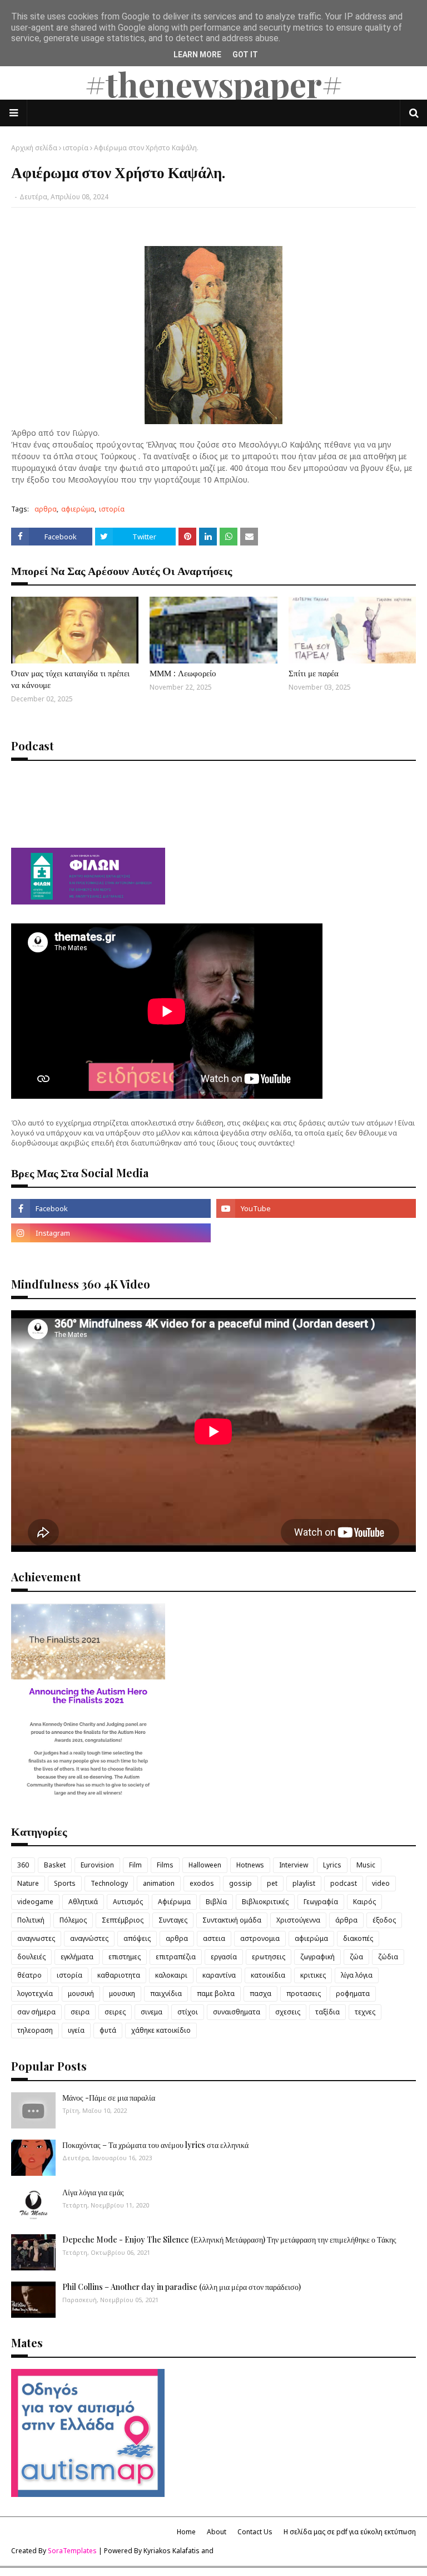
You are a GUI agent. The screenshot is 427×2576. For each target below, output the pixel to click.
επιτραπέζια (176, 1957)
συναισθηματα (237, 2012)
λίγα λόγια (357, 1975)
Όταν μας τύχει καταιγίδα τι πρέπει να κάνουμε (70, 679)
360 (23, 1865)
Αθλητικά (83, 1902)
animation (159, 1883)
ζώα (356, 1957)
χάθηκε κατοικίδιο (161, 2030)
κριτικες (313, 1975)
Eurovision (97, 1865)
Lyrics (332, 1865)
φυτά (108, 2030)
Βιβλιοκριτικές (265, 1902)
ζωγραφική (317, 1957)
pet (272, 1883)
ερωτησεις (269, 1957)
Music (366, 1865)
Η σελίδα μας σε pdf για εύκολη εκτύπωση (350, 2532)
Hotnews (250, 1865)
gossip (240, 1883)
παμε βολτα (216, 1994)
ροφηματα (353, 1994)
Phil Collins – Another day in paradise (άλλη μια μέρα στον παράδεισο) (182, 2287)
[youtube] (316, 1208)
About (217, 2532)
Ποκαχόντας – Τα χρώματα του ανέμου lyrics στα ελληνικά (155, 2145)
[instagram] (111, 1233)
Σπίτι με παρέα (314, 673)
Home (186, 2532)
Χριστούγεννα (298, 1920)
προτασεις (304, 1994)
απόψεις (137, 1938)
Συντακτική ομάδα (232, 1920)
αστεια (214, 1938)
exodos (202, 1883)
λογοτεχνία (35, 1994)
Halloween (205, 1865)
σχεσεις (288, 2012)
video (381, 1883)
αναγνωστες (36, 1938)
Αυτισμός (128, 1902)
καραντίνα (219, 1975)
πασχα (260, 1994)
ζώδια (388, 1957)
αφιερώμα (78, 509)
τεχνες (365, 2012)
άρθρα (346, 1920)
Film (135, 1865)
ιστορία (76, 148)
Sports (65, 1883)
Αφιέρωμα (174, 1902)
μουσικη (122, 1994)
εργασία (224, 1957)
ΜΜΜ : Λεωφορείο (183, 673)
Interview (294, 1865)
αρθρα (46, 509)
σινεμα (152, 2012)
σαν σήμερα (36, 2012)
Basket (55, 1865)
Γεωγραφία (321, 1902)
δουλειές (31, 1957)
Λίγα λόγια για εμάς (93, 2192)
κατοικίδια (268, 1975)
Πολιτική (31, 1920)
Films (165, 1865)
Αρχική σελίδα (34, 148)
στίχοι (188, 2012)
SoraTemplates (72, 2551)
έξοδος (384, 1920)
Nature (28, 1883)
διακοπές (358, 1938)
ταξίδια (327, 2012)
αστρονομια (260, 1938)
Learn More (197, 55)
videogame (35, 1902)
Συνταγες (173, 1920)
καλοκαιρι (171, 1975)
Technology (109, 1883)
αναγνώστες (89, 1938)
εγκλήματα (77, 1957)
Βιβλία (216, 1902)
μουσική (81, 1994)
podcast (344, 1883)
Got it (245, 55)
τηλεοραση (35, 2030)
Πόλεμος (73, 1920)
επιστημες (125, 1957)
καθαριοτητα (119, 1975)
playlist (304, 1883)
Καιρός (364, 1902)
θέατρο (29, 1975)
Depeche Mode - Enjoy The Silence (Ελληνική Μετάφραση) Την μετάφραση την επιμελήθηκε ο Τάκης (229, 2240)
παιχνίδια (166, 1994)
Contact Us (255, 2532)
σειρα (80, 2012)
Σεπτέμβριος (123, 1920)
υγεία (76, 2030)
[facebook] (111, 1208)
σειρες (115, 2012)
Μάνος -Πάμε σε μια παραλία (109, 2098)
